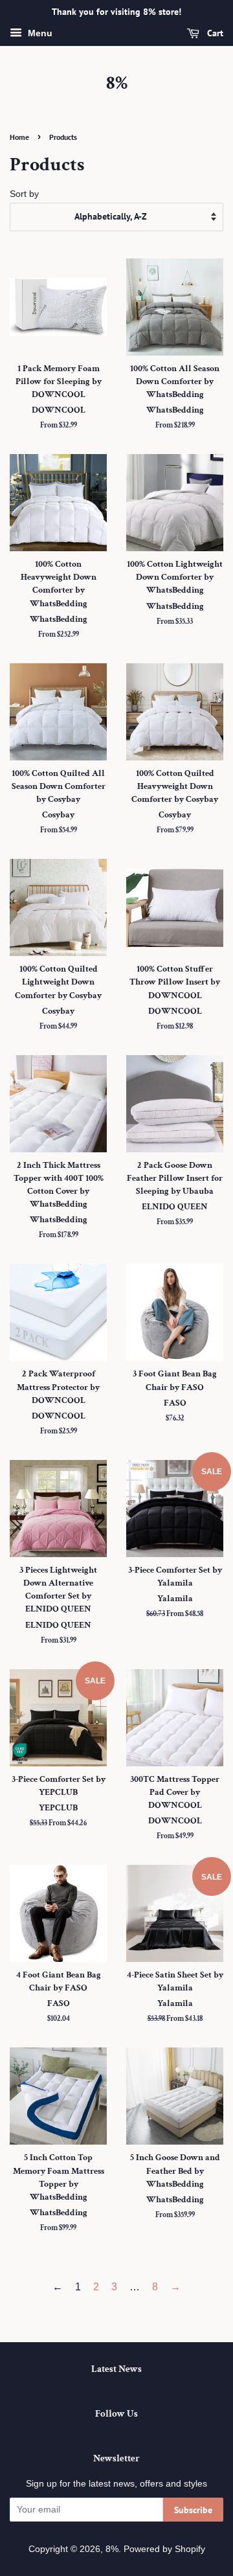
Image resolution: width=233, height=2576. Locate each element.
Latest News (116, 2369)
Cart (214, 33)
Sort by (24, 194)
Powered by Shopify (164, 2549)
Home (19, 137)
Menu (39, 33)
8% (117, 84)
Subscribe (193, 2510)
